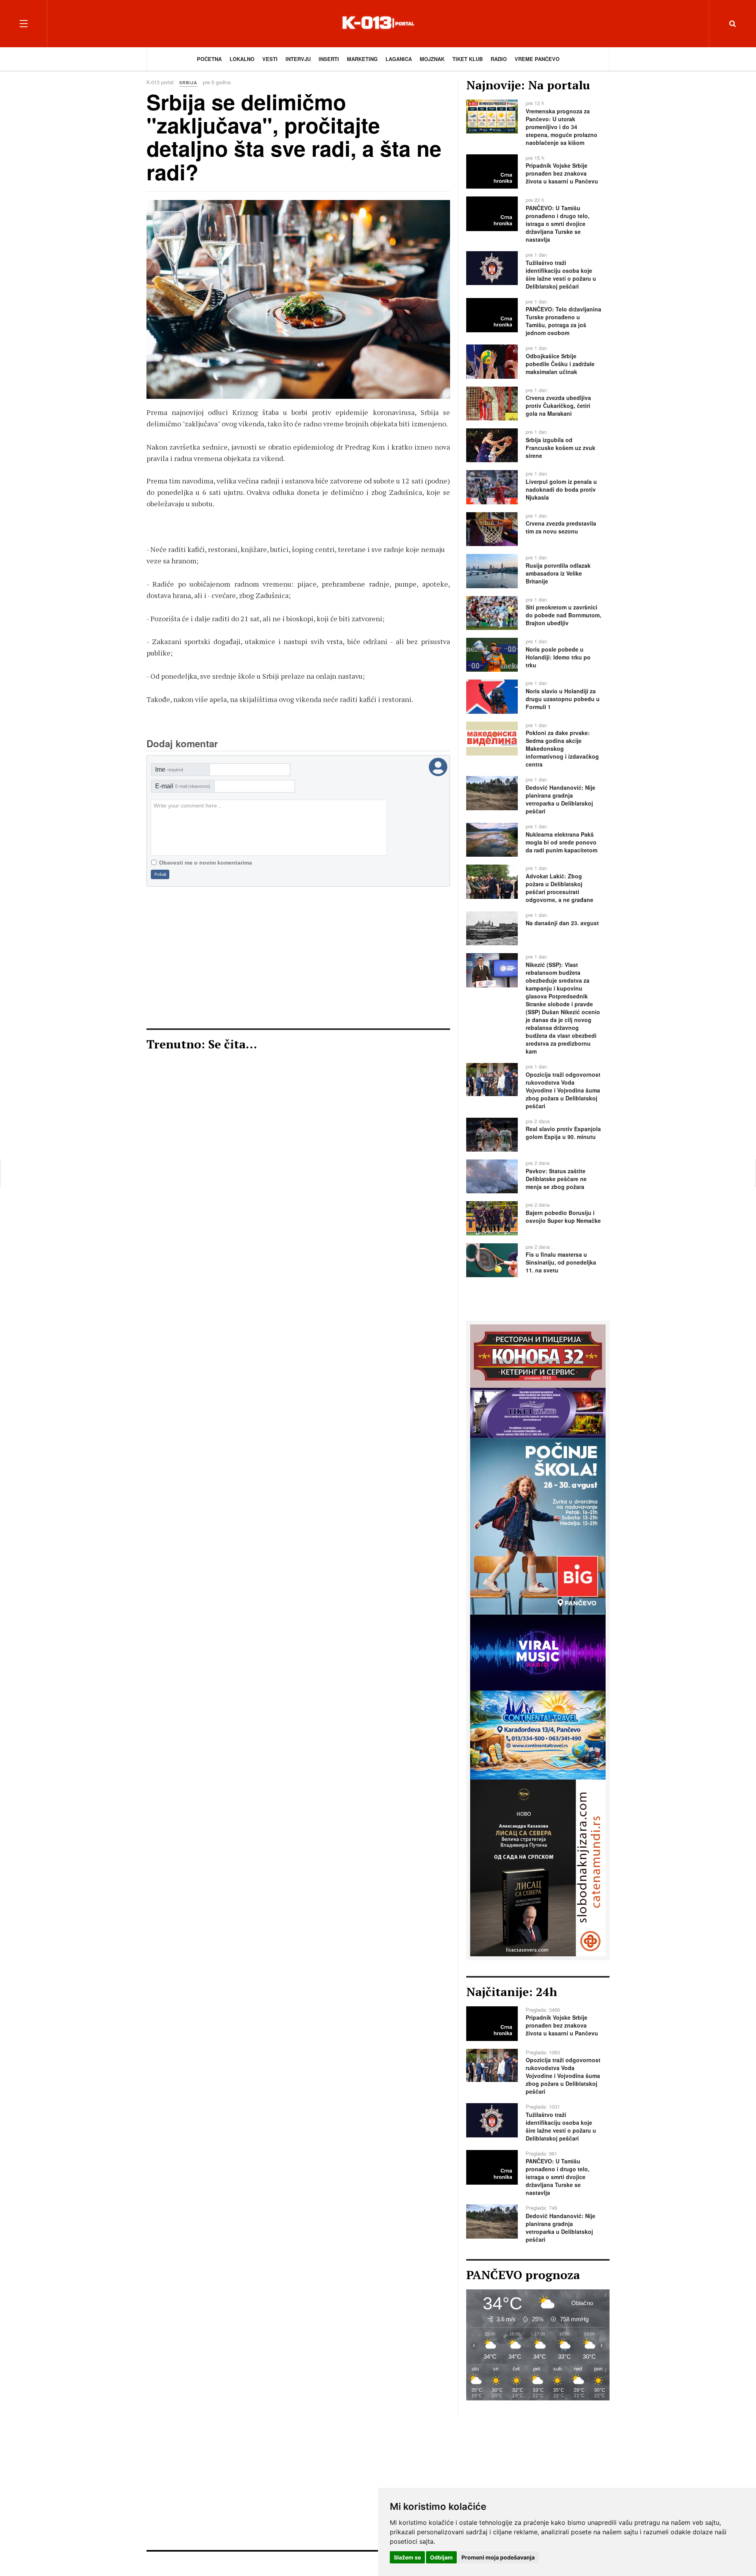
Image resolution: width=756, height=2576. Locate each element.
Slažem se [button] (407, 2557)
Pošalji (160, 874)
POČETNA (209, 59)
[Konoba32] (538, 1355)
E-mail (183, 786)
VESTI (270, 59)
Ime (169, 769)
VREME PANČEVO (537, 59)
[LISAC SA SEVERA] (538, 1867)
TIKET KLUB (468, 59)
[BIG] (538, 1525)
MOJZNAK (432, 59)
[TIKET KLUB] (538, 1412)
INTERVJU (298, 59)
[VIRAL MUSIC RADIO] (538, 1652)
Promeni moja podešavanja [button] (498, 2557)
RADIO (499, 59)
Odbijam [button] (441, 2557)
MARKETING (362, 59)
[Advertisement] (298, 957)
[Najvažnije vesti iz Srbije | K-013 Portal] (378, 23)
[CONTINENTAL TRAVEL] (538, 1734)
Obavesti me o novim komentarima (206, 863)
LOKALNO (242, 59)
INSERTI (329, 59)
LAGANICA (399, 59)
